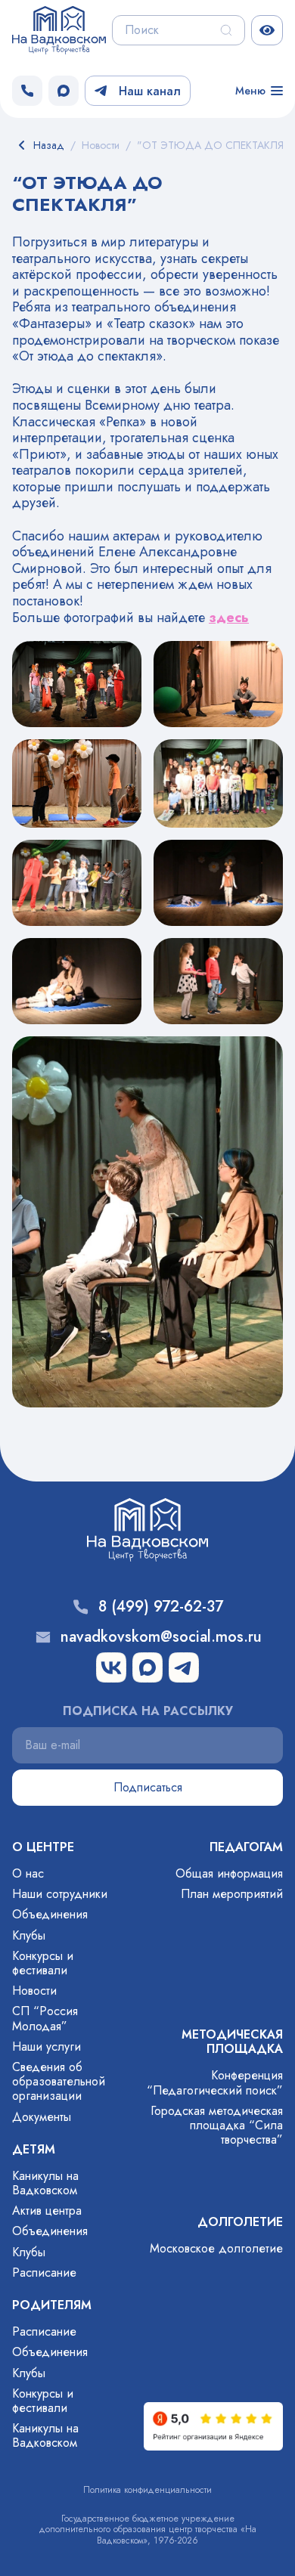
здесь (229, 618)
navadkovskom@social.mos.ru (161, 1637)
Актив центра (47, 2211)
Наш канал (150, 91)
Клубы (29, 1935)
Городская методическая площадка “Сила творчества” (217, 2125)
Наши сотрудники (60, 1894)
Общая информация (229, 1873)
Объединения (50, 1914)
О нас (28, 1873)
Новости (34, 1991)
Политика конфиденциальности (147, 2490)
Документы (42, 2117)
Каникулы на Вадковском (45, 2183)
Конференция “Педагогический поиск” (215, 2082)
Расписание (44, 2273)
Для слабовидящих (267, 30)
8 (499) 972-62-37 (161, 1607)
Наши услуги (47, 2047)
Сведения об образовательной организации (59, 2081)
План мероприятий (232, 1894)
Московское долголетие (216, 2248)
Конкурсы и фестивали (43, 1963)
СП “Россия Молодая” (45, 2018)
